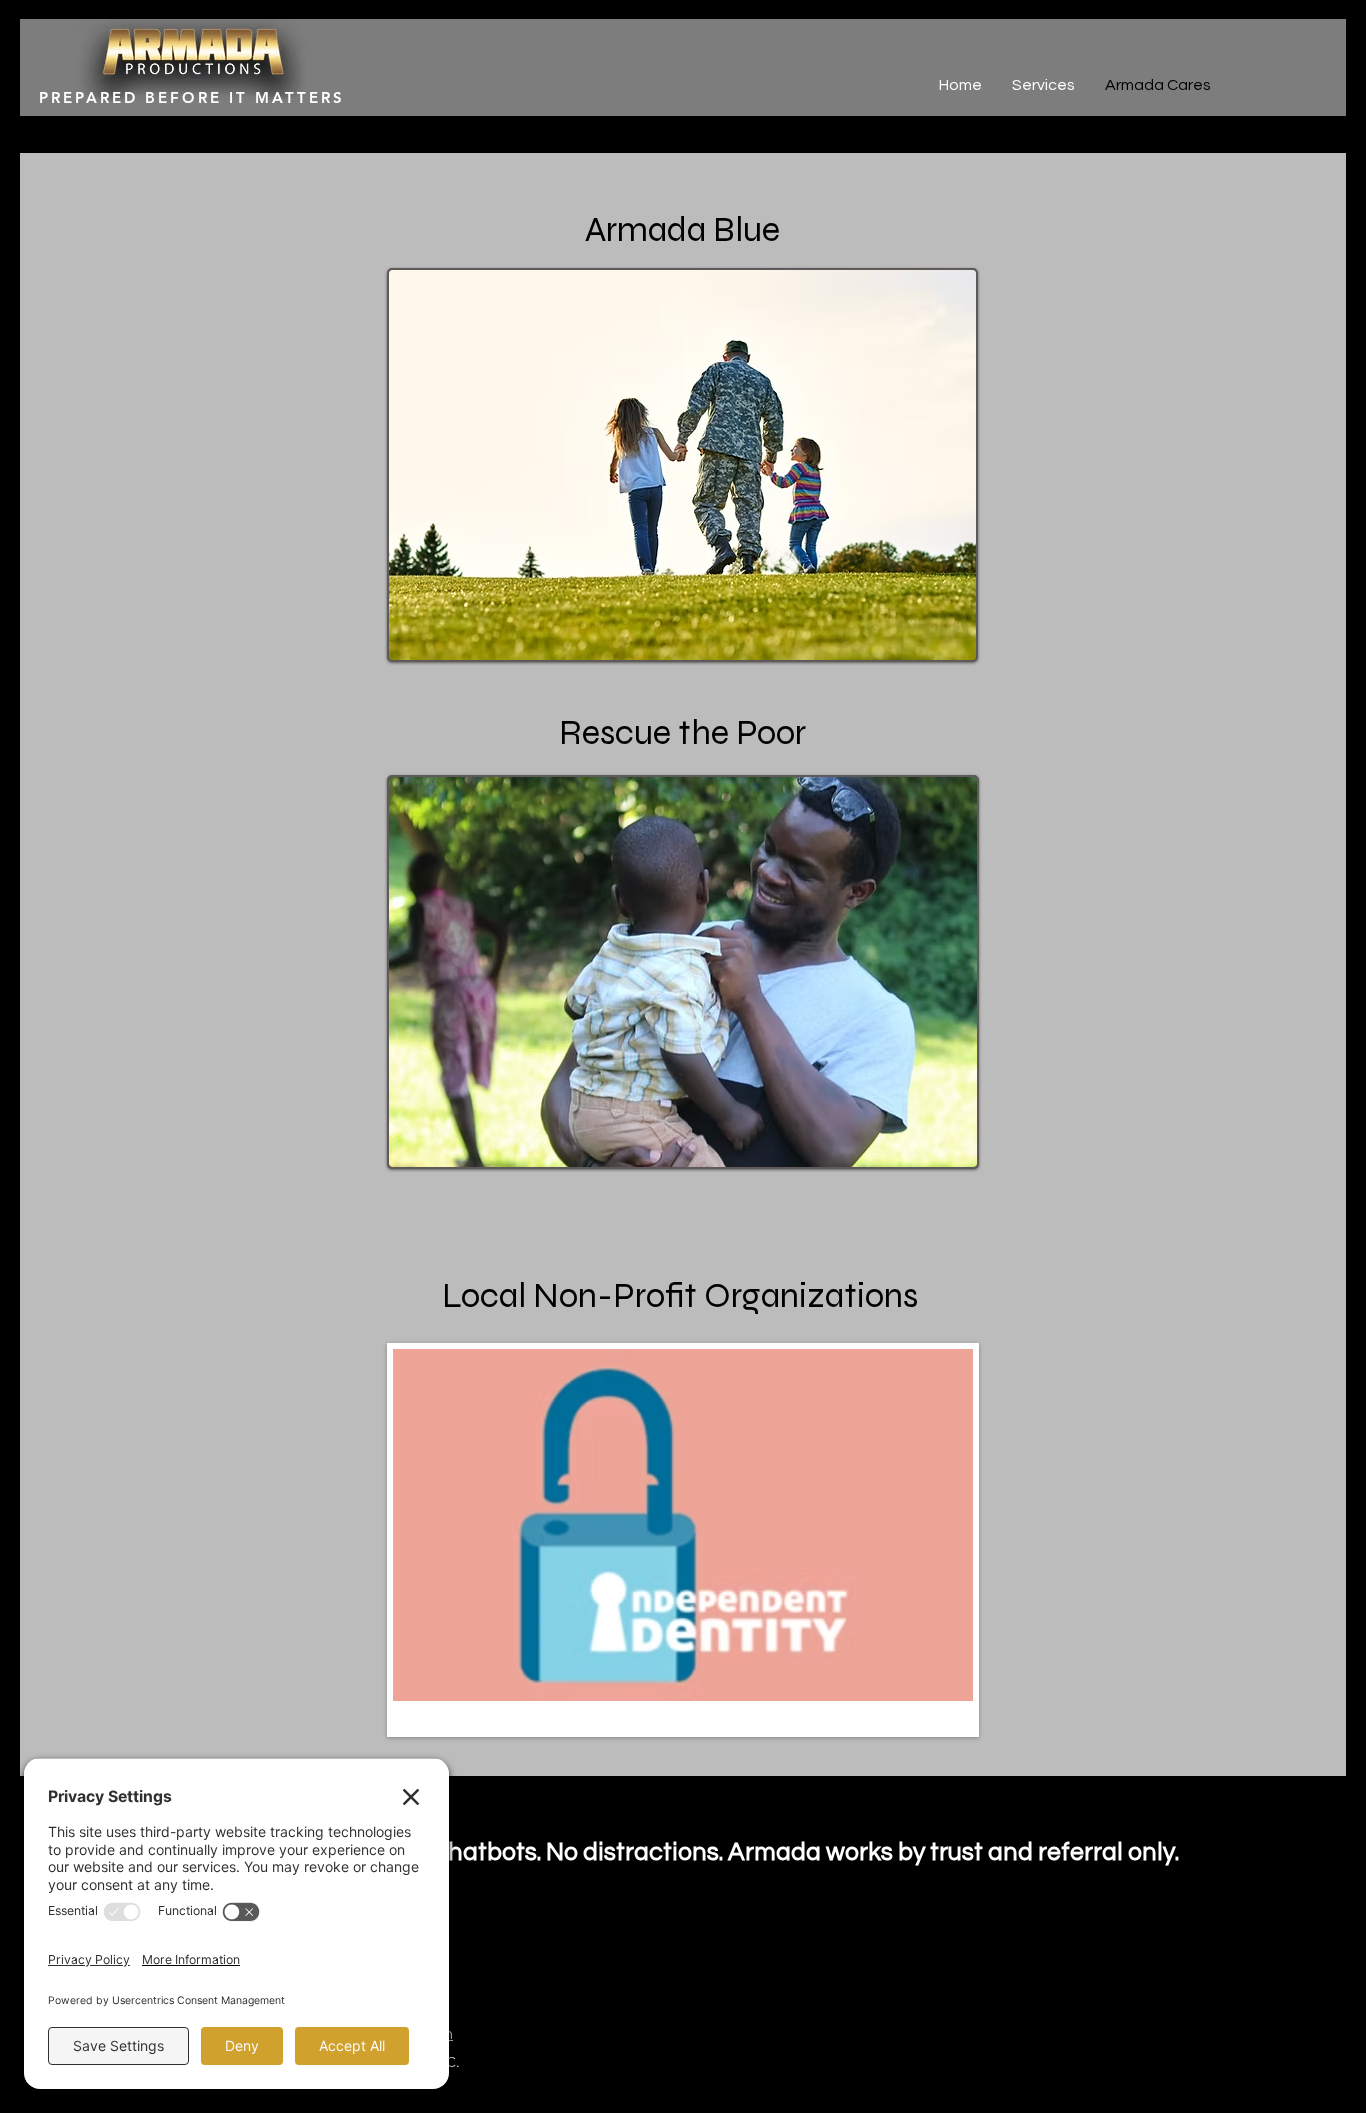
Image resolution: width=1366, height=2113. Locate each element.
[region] (683, 465)
